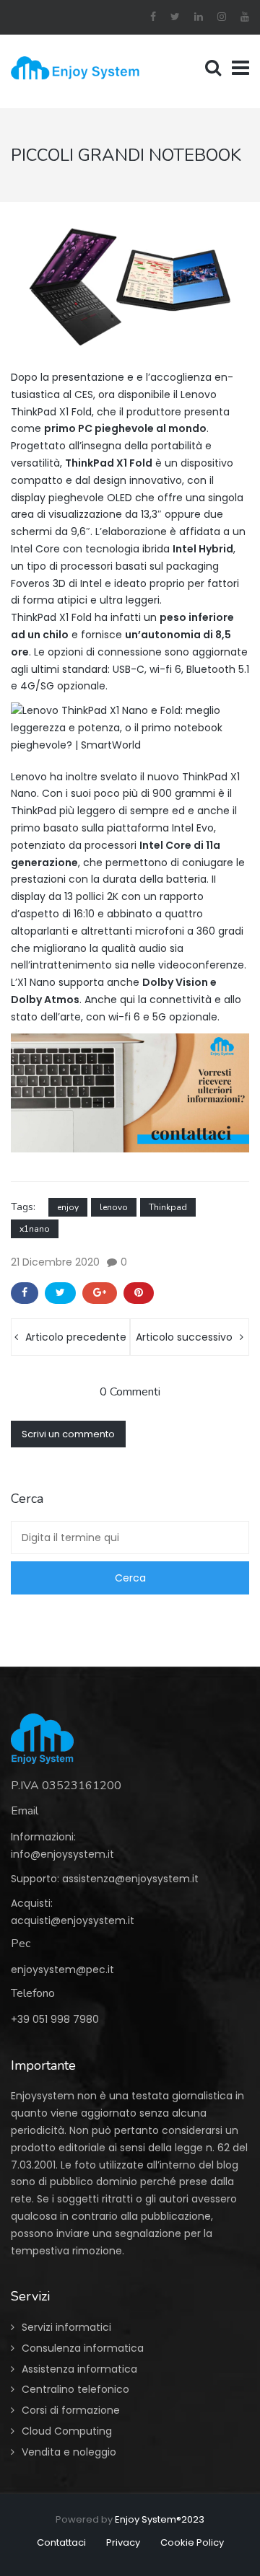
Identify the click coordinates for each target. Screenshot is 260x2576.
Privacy (123, 2542)
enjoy (68, 1207)
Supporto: (36, 1879)
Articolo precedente (76, 1337)
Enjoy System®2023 (160, 2519)
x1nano (35, 1229)
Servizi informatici (66, 2327)
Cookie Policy (192, 2542)
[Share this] (25, 1293)
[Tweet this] (60, 1293)
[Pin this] (139, 1293)
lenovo (114, 1207)
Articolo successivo (184, 1337)
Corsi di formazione (71, 2410)
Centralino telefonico (75, 2389)
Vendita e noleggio (69, 2452)
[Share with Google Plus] (100, 1293)
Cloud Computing (67, 2431)
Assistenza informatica (79, 2369)
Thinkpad (168, 1207)
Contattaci (61, 2542)
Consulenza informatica (83, 2348)
